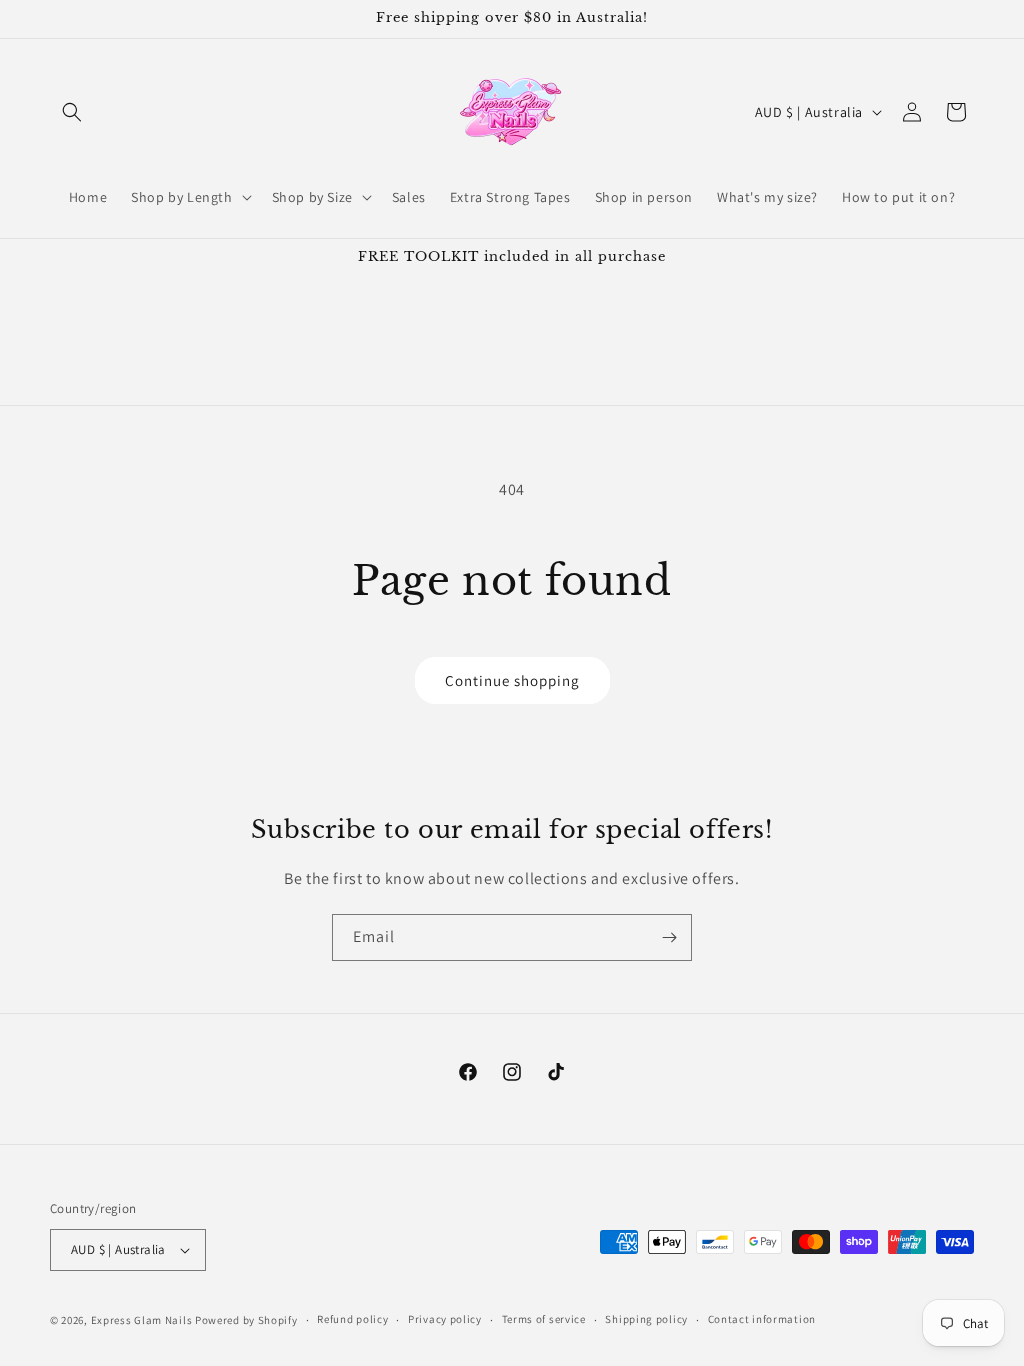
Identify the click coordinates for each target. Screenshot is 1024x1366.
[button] (72, 112)
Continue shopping (512, 680)
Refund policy (352, 1319)
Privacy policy (445, 1319)
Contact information (762, 1319)
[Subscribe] (669, 937)
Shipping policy (646, 1319)
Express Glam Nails (142, 1320)
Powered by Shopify (246, 1320)
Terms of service (544, 1319)
